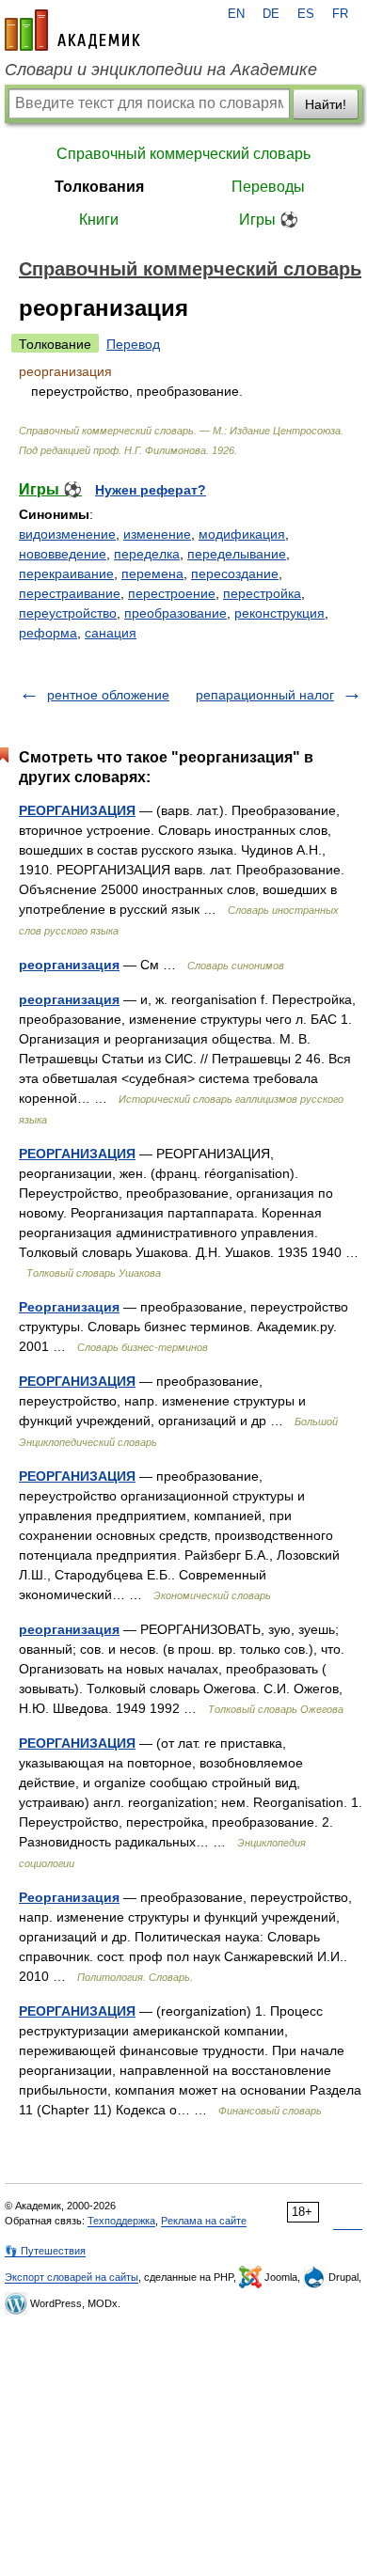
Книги (99, 220)
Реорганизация (69, 1307)
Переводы (268, 187)
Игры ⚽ (269, 220)
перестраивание (70, 593)
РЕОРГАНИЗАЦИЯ (77, 810)
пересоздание (235, 573)
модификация (242, 534)
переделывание (237, 554)
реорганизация (69, 965)
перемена (152, 573)
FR (340, 14)
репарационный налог (265, 695)
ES (306, 14)
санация (111, 633)
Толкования (99, 187)
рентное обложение (108, 695)
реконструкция (279, 613)
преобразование (176, 613)
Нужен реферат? (151, 490)
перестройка (262, 593)
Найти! (326, 104)
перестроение (172, 593)
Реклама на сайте (204, 2221)
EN (236, 14)
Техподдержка (121, 2221)
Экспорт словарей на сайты (72, 2277)
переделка (147, 554)
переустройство (68, 613)
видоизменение (67, 534)
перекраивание (66, 573)
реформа (48, 633)
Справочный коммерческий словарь (183, 154)
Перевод (133, 344)
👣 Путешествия (45, 2251)
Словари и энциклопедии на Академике (161, 70)
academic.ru (72, 30)
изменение (157, 534)
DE (271, 14)
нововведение (63, 554)
